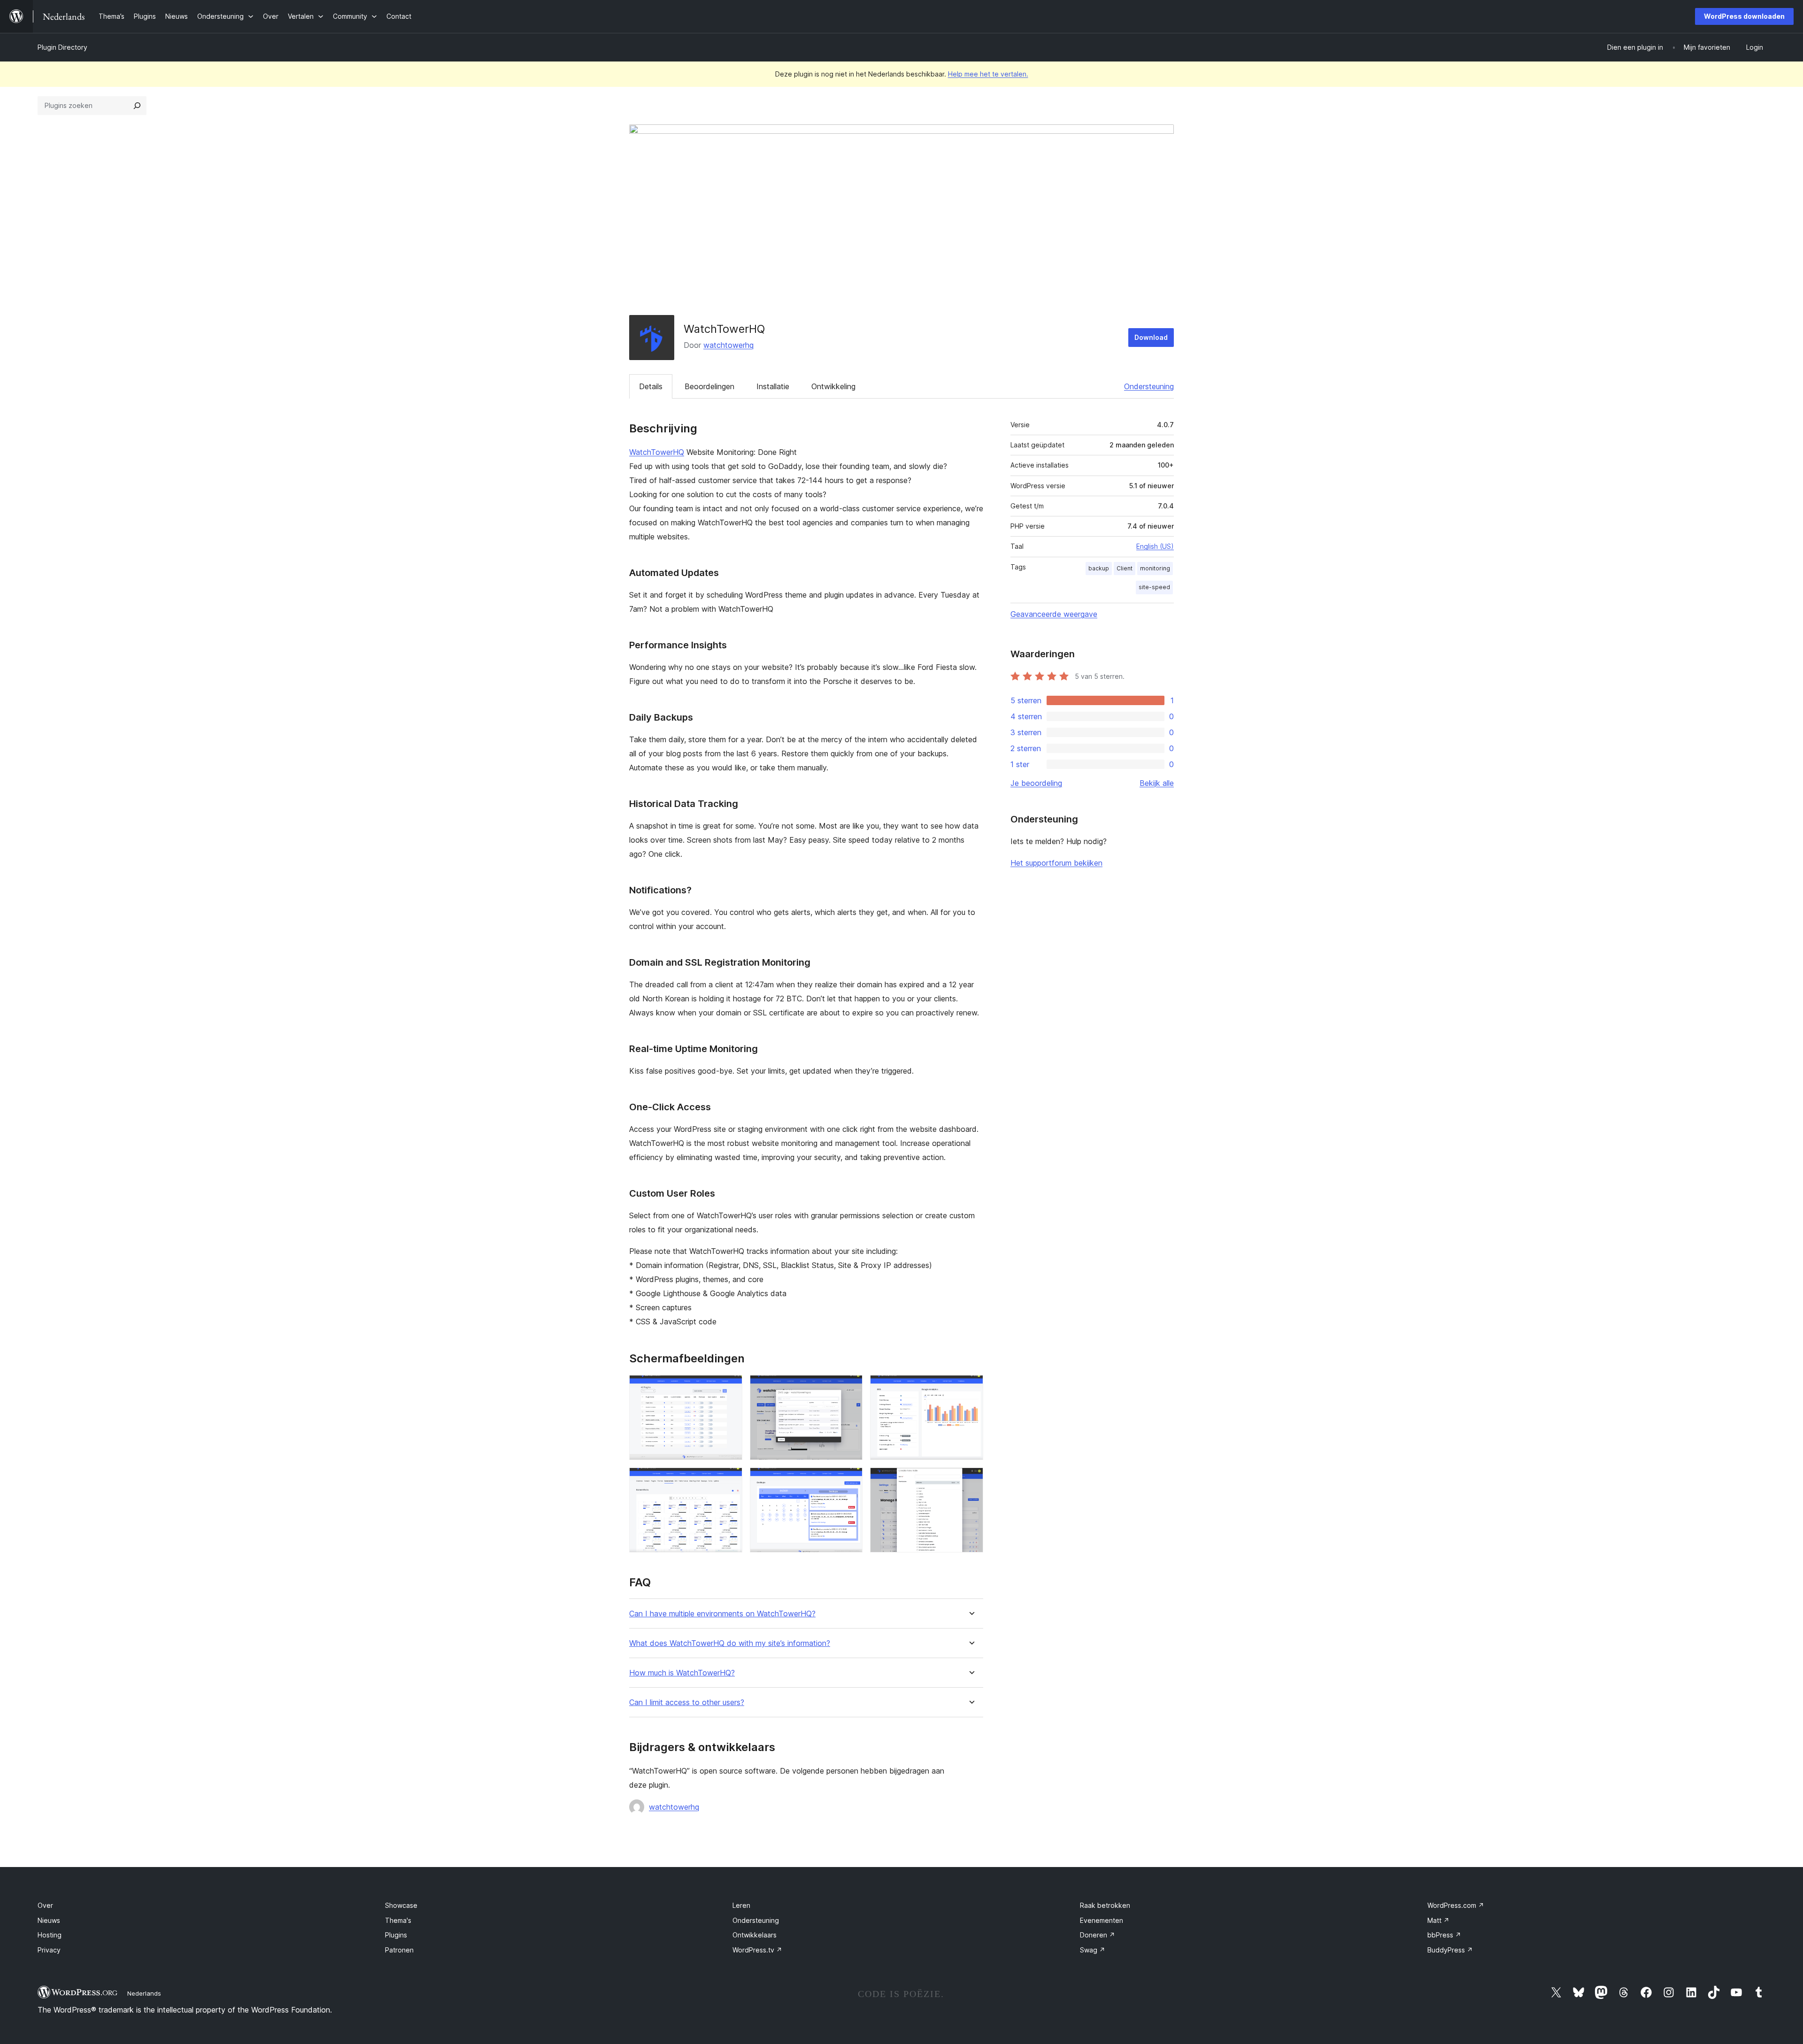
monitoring (1155, 568)
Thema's (398, 1920)
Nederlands (144, 1993)
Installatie (773, 386)
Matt (1438, 1920)
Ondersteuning (1149, 386)
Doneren (1098, 1935)
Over (45, 1905)
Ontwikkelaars (755, 1935)
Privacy (49, 1950)
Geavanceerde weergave (1054, 614)
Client (1125, 568)
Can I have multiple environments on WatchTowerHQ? (722, 1614)
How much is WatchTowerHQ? (682, 1673)
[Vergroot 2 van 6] (850, 1388)
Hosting (50, 1935)
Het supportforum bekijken (1056, 863)
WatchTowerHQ (657, 452)
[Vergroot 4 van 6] (730, 1480)
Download (1151, 337)
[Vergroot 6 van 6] (971, 1480)
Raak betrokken (1105, 1905)
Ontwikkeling (833, 386)
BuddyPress (1450, 1950)
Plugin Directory (62, 47)
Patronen (399, 1950)
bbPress (1444, 1935)
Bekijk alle (1157, 783)
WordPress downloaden (1744, 16)
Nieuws (49, 1920)
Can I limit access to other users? (687, 1702)
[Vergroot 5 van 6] (850, 1480)
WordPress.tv (757, 1950)
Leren (741, 1905)
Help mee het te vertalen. (988, 74)
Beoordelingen (709, 386)
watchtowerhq (728, 345)
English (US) (1155, 546)
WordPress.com (1456, 1905)
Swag (1093, 1950)
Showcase (401, 1905)
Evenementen (1102, 1920)
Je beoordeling (1036, 783)
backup (1099, 568)
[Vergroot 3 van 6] (971, 1388)
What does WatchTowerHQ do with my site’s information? (730, 1643)
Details (651, 386)
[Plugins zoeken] (137, 106)
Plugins (396, 1935)
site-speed (1154, 587)
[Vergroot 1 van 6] (730, 1388)
